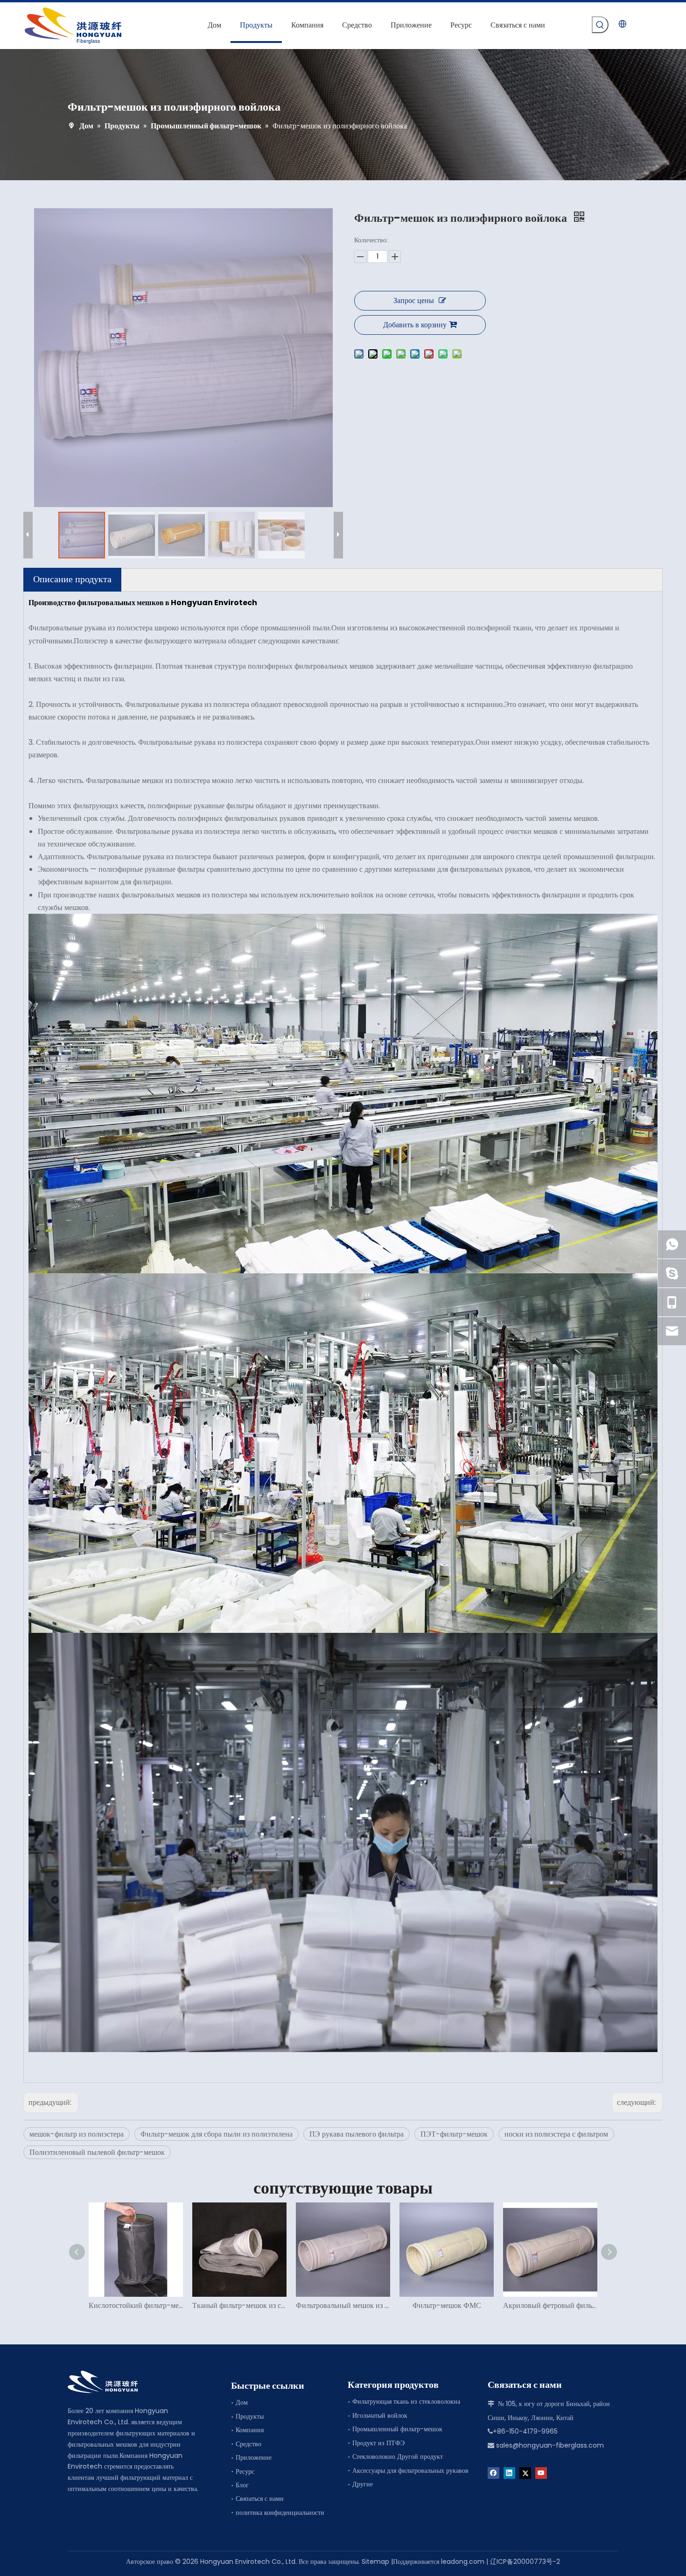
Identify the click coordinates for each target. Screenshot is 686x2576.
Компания (250, 2430)
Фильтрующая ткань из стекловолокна (406, 2401)
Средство (248, 2444)
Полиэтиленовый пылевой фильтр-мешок (97, 2152)
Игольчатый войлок (380, 2415)
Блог (242, 2485)
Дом (242, 2402)
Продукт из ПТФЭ (378, 2443)
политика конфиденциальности (280, 2512)
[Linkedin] (509, 2473)
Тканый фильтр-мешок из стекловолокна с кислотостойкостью (239, 2305)
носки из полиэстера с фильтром (556, 2134)
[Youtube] (541, 2473)
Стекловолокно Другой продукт (398, 2456)
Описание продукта (72, 579)
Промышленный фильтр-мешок (397, 2429)
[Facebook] (493, 2473)
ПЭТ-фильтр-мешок (454, 2134)
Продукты (250, 2416)
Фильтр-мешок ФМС (447, 2305)
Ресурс (245, 2471)
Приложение (254, 2457)
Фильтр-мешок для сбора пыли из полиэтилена (217, 2134)
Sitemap (375, 2562)
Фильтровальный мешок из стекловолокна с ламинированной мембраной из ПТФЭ (343, 2305)
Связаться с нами (260, 2498)
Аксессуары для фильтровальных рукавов (410, 2470)
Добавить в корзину (415, 325)
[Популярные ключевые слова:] (600, 25)
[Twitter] (525, 2473)
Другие (363, 2484)
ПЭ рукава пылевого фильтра (357, 2134)
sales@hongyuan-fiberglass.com (550, 2445)
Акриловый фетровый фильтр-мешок (550, 2305)
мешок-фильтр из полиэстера (77, 2134)
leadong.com (463, 2562)
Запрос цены (414, 300)
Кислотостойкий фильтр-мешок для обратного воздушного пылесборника (136, 2305)
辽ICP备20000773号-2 (525, 2562)
